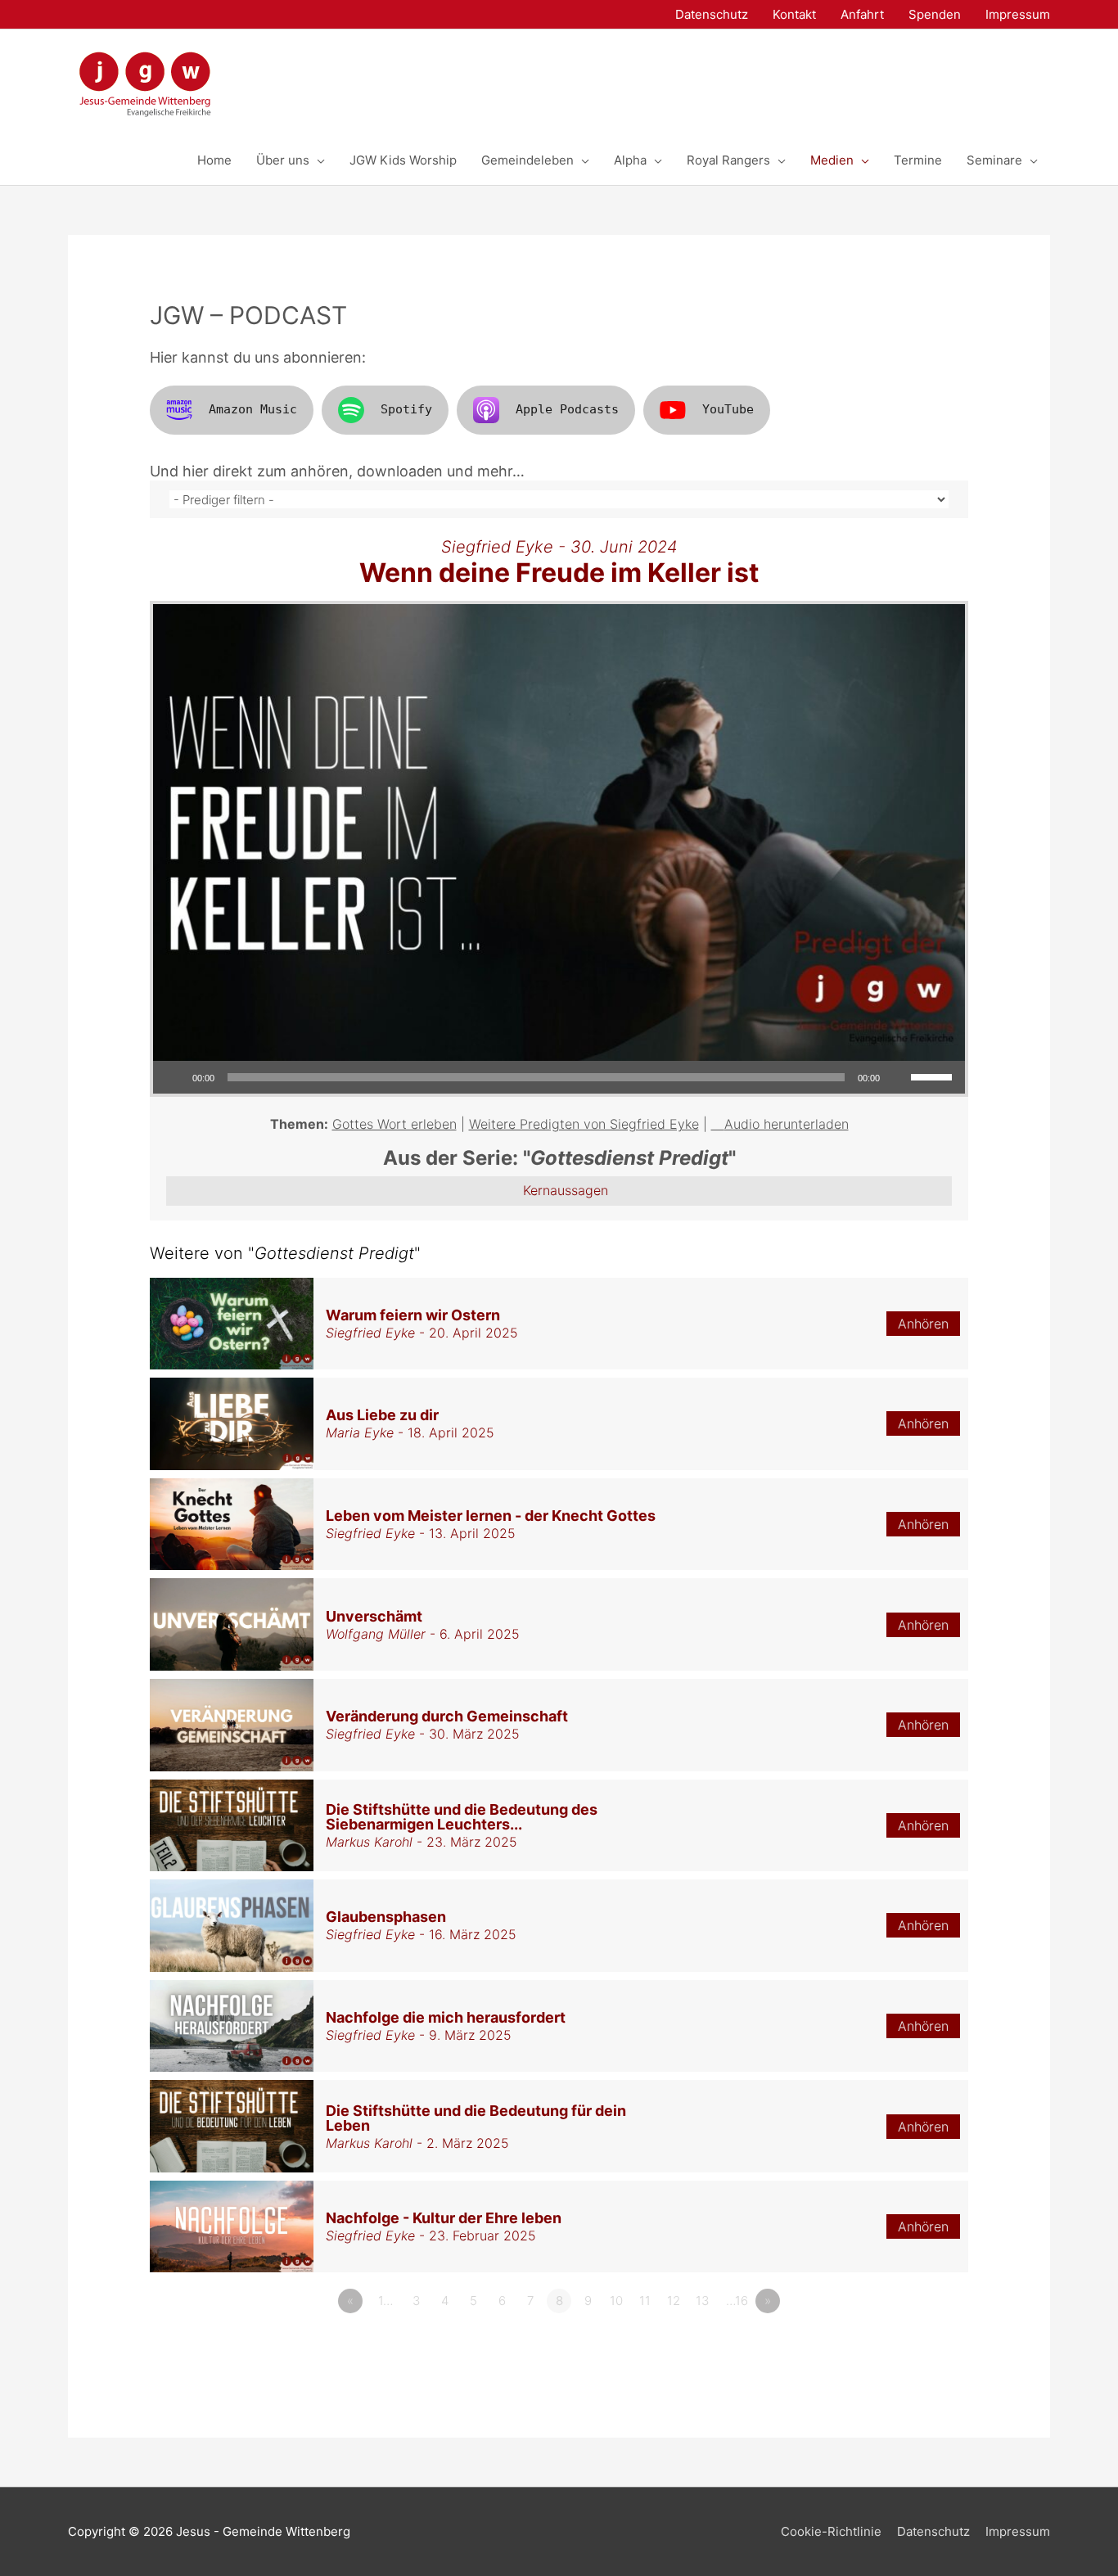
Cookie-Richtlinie (831, 2531)
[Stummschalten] (898, 1077)
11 (645, 2301)
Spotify (406, 409)
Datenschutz (933, 2531)
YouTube (728, 409)
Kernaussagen (566, 1190)
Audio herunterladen (787, 1124)
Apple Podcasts (567, 409)
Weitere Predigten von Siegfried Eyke (584, 1124)
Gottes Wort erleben (394, 1124)
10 (616, 2301)
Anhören (923, 1324)
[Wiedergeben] (174, 1077)
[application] (559, 1077)
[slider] (934, 1076)
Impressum (1018, 2531)
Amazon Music (253, 409)
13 (702, 2301)
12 (674, 2301)
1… (385, 2301)
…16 (737, 2301)
